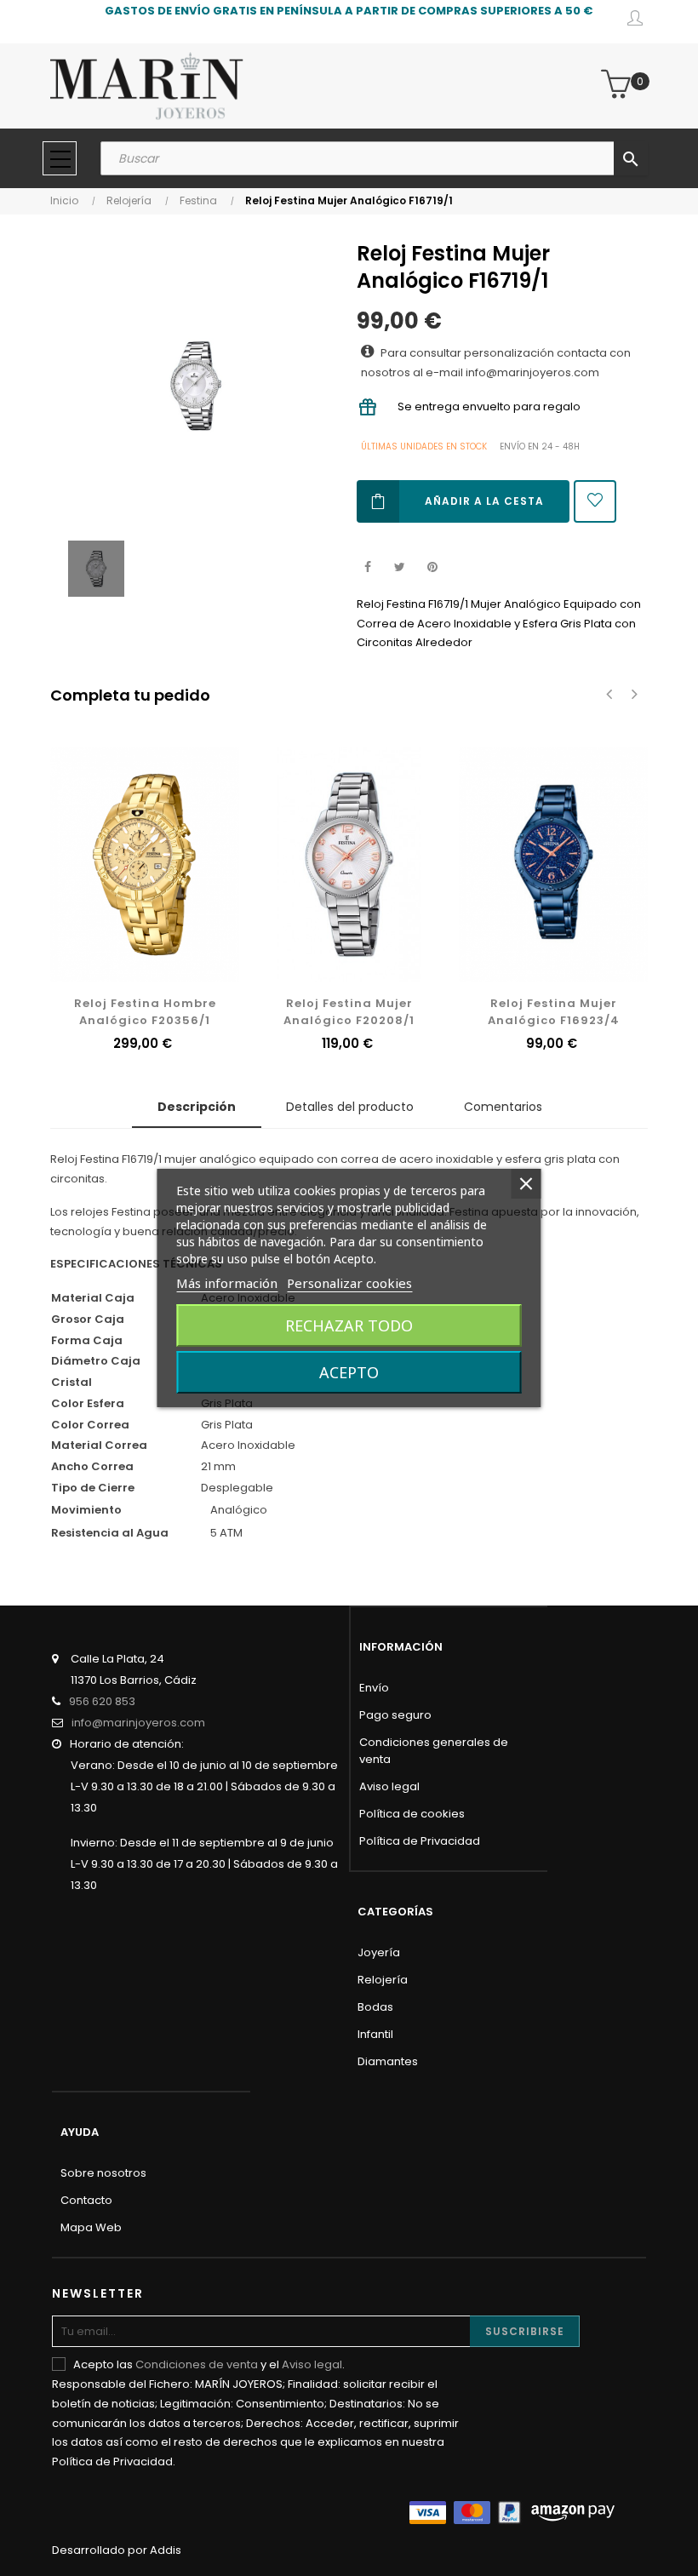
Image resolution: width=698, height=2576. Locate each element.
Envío (374, 1688)
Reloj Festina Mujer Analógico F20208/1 (349, 1012)
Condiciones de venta (197, 2364)
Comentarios (503, 1107)
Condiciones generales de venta (434, 1751)
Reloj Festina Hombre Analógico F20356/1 (145, 1012)
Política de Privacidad (420, 1841)
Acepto (349, 1372)
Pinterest (432, 567)
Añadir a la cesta (484, 501)
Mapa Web (91, 2227)
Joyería (379, 1952)
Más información (227, 1283)
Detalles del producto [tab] (350, 1107)
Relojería (383, 1980)
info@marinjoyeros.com (138, 1723)
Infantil (375, 2034)
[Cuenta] (635, 21)
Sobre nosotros (103, 2173)
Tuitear (400, 567)
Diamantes (388, 2061)
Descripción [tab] (197, 1107)
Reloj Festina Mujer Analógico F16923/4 (554, 1012)
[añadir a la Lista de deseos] (595, 501)
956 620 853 (102, 1701)
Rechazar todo (349, 1325)
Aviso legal (389, 1786)
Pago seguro (395, 1715)
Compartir (367, 567)
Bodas (375, 2007)
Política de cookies (412, 1814)
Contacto (86, 2200)
